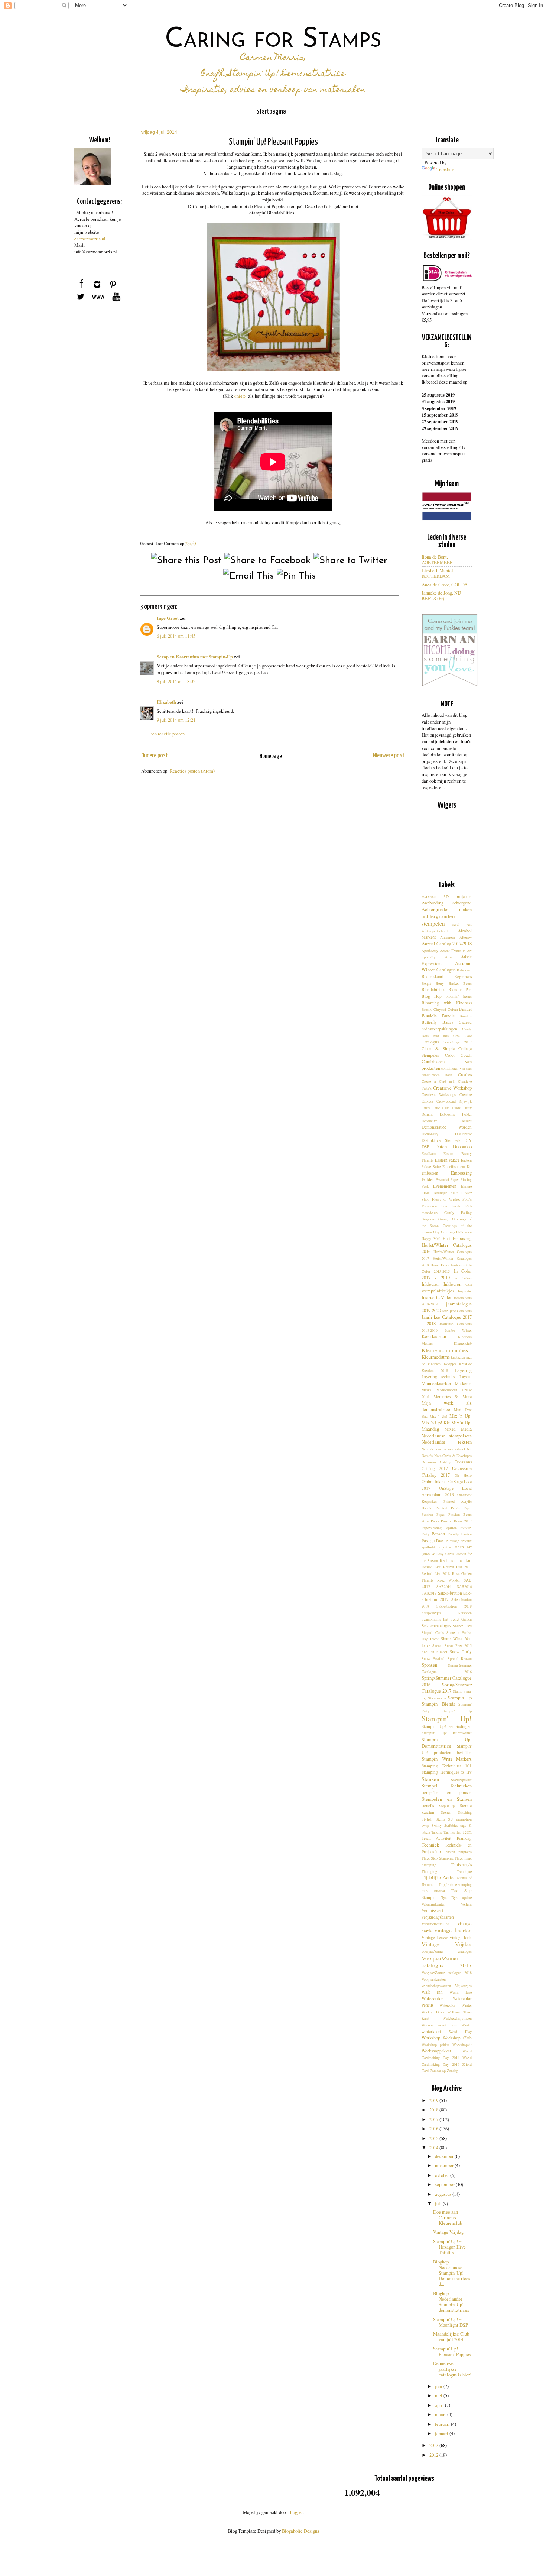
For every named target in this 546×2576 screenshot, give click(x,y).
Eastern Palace (447, 1160)
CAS (457, 1036)
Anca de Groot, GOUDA (445, 585)
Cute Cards (451, 1108)
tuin (425, 1891)
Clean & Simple (438, 1048)
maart (441, 2415)
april (440, 2405)
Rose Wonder (448, 1580)
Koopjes (450, 1364)
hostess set (459, 1265)
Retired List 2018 (436, 1573)
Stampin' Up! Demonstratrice (447, 1743)
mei (439, 2396)
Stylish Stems (433, 1819)
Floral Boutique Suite (440, 1193)
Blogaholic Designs (300, 2531)
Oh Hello (463, 1475)
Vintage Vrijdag (447, 1944)
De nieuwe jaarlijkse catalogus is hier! (452, 2369)
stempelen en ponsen (447, 1792)
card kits (441, 1036)
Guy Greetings (444, 1232)
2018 (434, 2110)
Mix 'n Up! (461, 1416)
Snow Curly (461, 1652)
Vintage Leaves (435, 1937)
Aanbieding (433, 903)
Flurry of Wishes (446, 1199)
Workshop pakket (435, 2045)
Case (468, 1036)
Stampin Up (460, 1698)
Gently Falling (458, 1213)
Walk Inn (432, 1992)
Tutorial (439, 1891)
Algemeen (448, 937)
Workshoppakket (436, 2051)
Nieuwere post (389, 756)
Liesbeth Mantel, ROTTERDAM (438, 573)
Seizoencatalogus (436, 1626)
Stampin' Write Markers (447, 1759)
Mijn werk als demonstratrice (447, 1406)
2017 (434, 2119)
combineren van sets (456, 1068)
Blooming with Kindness (447, 1003)
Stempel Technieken (447, 1786)
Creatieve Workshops (439, 1094)
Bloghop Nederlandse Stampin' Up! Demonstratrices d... (452, 2273)
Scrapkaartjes (431, 1613)
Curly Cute (431, 1108)
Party (425, 1534)
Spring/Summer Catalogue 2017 (447, 1688)
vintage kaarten (453, 1930)
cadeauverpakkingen (439, 1029)
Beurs (467, 983)
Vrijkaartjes (463, 1986)
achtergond (462, 903)
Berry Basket (447, 983)
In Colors (463, 1278)
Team (467, 1832)
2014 (434, 2148)
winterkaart (431, 2031)
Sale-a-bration (450, 1593)
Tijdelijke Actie (438, 1878)
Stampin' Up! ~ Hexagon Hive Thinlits (449, 2247)
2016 (434, 2129)
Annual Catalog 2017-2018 (447, 944)
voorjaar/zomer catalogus (447, 1951)
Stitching (465, 1812)
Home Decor (440, 1265)
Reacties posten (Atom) (192, 771)
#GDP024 (429, 897)
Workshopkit (462, 2045)
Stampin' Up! (447, 1719)
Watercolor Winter (456, 2005)
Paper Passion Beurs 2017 (451, 1521)
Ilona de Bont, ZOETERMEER (437, 560)
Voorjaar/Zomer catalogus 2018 (447, 1973)
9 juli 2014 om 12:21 (176, 720)
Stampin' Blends (438, 1704)
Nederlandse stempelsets (447, 1436)
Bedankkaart (433, 976)
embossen (430, 1173)
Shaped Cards (433, 1632)
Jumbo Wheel (459, 1330)
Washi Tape (461, 1992)
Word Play (461, 2032)
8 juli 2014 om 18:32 (176, 681)
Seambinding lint (435, 1619)
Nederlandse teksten (447, 1442)
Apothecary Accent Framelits (443, 951)
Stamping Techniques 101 (447, 1766)
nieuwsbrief (456, 1449)
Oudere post (155, 756)
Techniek (430, 1845)
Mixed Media (458, 1429)
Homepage (271, 756)
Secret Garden (461, 1619)
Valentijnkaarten (433, 1904)
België (426, 983)
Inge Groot (168, 618)
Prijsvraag (452, 1541)
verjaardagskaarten (438, 1917)
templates (465, 1852)
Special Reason (460, 1658)
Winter (467, 2025)
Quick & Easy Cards (438, 1554)
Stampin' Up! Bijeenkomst (447, 1733)
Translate (445, 170)
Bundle (448, 1016)
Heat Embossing (457, 1238)
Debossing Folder (456, 1114)
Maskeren (463, 1383)
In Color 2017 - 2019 (447, 1274)
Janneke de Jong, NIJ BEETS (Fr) (441, 596)
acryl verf (462, 924)
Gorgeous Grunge (435, 1219)
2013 (434, 2445)
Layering (463, 1370)
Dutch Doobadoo (454, 1147)
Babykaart (464, 970)
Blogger (295, 2512)
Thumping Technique (447, 1871)
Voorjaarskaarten (434, 1979)
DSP (425, 1147)
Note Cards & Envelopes (453, 1456)
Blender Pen (460, 989)
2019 (434, 2101)
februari (443, 2424)
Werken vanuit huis (439, 2025)
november (445, 2166)
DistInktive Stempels (441, 1140)
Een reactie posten (167, 734)
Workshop (431, 2038)
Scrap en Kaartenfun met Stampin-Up (195, 657)
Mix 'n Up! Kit (436, 1423)
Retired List (431, 1567)
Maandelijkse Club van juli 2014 (451, 2337)
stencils (428, 1805)
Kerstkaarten (434, 1336)
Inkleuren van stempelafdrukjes (447, 1287)
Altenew (466, 937)
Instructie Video (437, 1297)
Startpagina (271, 112)
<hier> (240, 396)
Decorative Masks (447, 1121)
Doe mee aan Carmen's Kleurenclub (448, 2218)
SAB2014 (444, 1586)
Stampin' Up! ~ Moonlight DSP (451, 2322)
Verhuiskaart (432, 1910)
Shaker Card (462, 1626)
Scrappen (465, 1613)
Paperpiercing (432, 1528)
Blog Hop (432, 996)
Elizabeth (166, 702)
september (445, 2185)
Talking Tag (440, 1832)
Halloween (464, 1232)
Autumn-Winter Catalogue (447, 967)
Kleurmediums (436, 1357)
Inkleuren (430, 1284)
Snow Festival (433, 1658)
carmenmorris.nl (90, 239)
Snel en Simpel (434, 1652)
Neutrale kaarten (434, 1449)
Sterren (446, 1812)
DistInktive (463, 1134)
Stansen (430, 1779)
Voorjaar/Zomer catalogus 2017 (447, 1962)
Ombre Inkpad (434, 1481)
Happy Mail (431, 1239)
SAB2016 (464, 1586)
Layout (466, 1377)
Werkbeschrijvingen (457, 2018)
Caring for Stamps (273, 40)
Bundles (466, 1016)
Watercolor (432, 1998)
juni (439, 2386)
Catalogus (430, 1042)
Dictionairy (430, 1134)
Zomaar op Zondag (444, 2071)
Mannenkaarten (436, 1383)
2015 (434, 2138)
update (467, 1897)
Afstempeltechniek (435, 931)
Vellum (466, 1904)
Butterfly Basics (437, 1022)
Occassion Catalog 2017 (447, 1472)
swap (425, 1825)
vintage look (461, 1937)
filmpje (466, 1186)
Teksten (449, 1852)
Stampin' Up (457, 1711)
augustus (444, 2194)
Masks (426, 1390)
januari (442, 2433)
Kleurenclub (463, 1343)
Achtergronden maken (447, 910)
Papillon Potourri (458, 1528)
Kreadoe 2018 (435, 1370)
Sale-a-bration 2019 (454, 1606)
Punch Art (462, 1547)
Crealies (465, 1075)
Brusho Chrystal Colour (440, 1009)
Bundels (429, 1016)
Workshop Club (457, 2038)
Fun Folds (451, 1206)
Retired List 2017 (458, 1567)
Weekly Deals (433, 2012)
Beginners (463, 976)
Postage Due (432, 1541)
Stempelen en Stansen (447, 1799)
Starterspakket (461, 1780)
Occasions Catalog (436, 1462)
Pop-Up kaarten (460, 1534)
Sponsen (429, 1665)
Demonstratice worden (447, 1127)
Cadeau (465, 1022)
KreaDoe (465, 1364)
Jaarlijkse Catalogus (457, 1311)
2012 (434, 2455)
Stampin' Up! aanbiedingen (447, 1726)
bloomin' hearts (459, 996)
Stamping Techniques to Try (447, 1772)
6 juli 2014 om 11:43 (176, 636)
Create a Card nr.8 (438, 1081)
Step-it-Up (447, 1806)
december (445, 2156)
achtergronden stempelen (438, 920)
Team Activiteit (436, 1838)
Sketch (437, 1645)
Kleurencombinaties (445, 1350)
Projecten (444, 1547)
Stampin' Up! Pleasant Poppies (452, 2352)
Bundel (465, 1009)
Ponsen (438, 1534)
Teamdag (464, 1838)
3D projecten (458, 897)
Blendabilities (433, 989)
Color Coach (458, 1055)
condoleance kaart (437, 1075)
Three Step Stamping (438, 1858)
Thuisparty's (461, 1865)
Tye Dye (449, 1897)
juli (439, 2203)
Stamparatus (437, 1698)
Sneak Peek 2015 (458, 1645)
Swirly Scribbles (445, 1825)
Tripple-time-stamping (455, 1884)
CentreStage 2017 (457, 1042)
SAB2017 (429, 1593)
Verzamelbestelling (435, 1924)
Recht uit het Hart (456, 1560)
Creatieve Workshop (452, 1088)
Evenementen (445, 1186)
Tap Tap (456, 1832)
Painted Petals (448, 1508)
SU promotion (460, 1819)
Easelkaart (429, 1153)
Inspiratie (465, 1291)
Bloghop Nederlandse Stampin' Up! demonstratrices (451, 2302)
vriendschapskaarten (436, 1986)
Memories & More (453, 1396)
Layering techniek (439, 1377)
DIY (468, 1140)
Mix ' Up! (438, 1416)
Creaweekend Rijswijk (454, 1101)
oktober (443, 2175)
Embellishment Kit (457, 1166)
